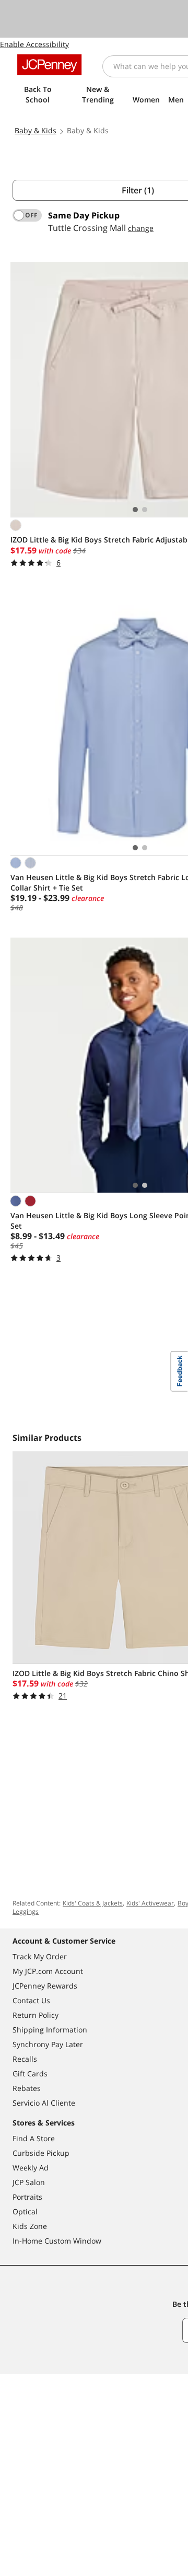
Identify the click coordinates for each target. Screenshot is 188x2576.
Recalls (25, 2059)
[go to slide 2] (145, 510)
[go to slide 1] (135, 510)
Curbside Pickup (41, 2153)
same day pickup (84, 215)
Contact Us (31, 2000)
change (141, 228)
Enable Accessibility (34, 44)
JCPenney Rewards (45, 1986)
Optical (25, 2211)
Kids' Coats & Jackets (93, 1903)
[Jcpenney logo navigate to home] (49, 65)
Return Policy (36, 2015)
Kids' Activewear (150, 1903)
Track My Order (40, 1956)
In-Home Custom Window (57, 2241)
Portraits (27, 2197)
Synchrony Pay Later (48, 2044)
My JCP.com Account (48, 1971)
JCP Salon (29, 2182)
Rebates (27, 2088)
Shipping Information (50, 2030)
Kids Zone (30, 2226)
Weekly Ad (31, 2168)
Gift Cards (30, 2073)
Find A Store (34, 2138)
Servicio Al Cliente (44, 2103)
